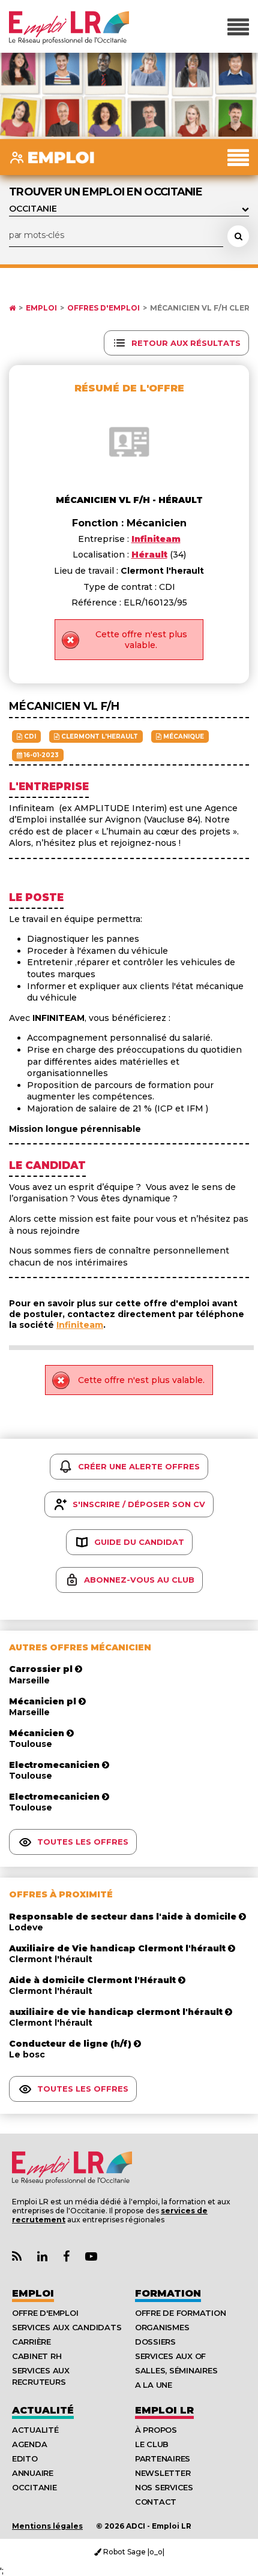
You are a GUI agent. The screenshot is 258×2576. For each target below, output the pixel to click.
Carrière (31, 2342)
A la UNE (154, 2385)
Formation (168, 2293)
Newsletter (163, 2473)
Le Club (152, 2444)
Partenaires (163, 2459)
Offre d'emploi (45, 2313)
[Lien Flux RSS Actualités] (17, 2257)
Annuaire (33, 2473)
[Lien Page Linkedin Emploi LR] (42, 2257)
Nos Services (164, 2487)
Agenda (29, 2444)
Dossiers (155, 2342)
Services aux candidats (67, 2327)
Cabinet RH (37, 2356)
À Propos (156, 2430)
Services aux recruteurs (41, 2376)
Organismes (162, 2327)
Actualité (43, 2410)
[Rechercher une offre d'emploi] (238, 236)
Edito (25, 2459)
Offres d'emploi (103, 308)
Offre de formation (180, 2313)
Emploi (41, 308)
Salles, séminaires (176, 2370)
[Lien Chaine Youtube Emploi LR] (91, 2257)
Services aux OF (170, 2356)
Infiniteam (80, 1325)
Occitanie (34, 2487)
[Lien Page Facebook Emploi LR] (66, 2257)
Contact (156, 2502)
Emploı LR (164, 2410)
